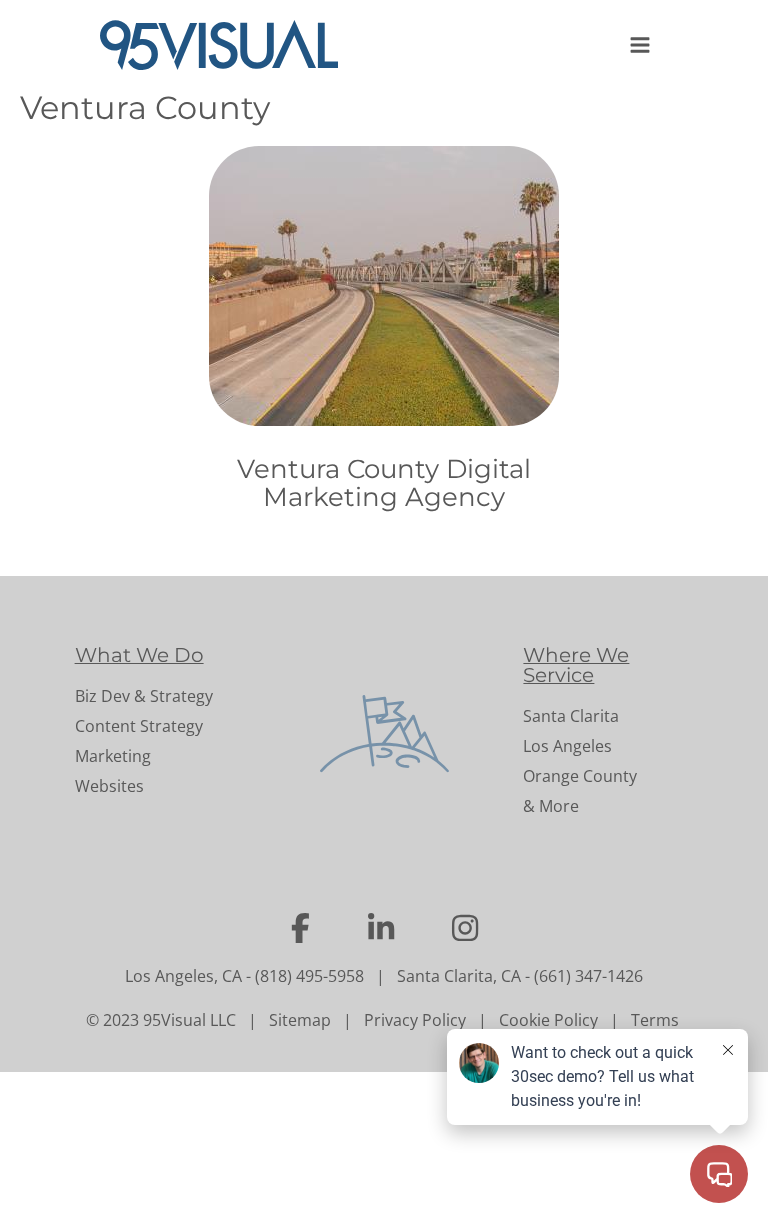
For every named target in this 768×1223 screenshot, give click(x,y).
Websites (109, 786)
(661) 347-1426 (588, 976)
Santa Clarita (571, 716)
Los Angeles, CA (183, 976)
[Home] (227, 45)
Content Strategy (139, 726)
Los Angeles (567, 746)
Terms (655, 1020)
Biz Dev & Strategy (144, 696)
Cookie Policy (548, 1020)
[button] (642, 45)
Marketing (113, 756)
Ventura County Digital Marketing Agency (384, 483)
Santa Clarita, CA (459, 976)
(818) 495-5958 (309, 976)
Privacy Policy (415, 1020)
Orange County (580, 776)
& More (551, 806)
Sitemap (300, 1020)
